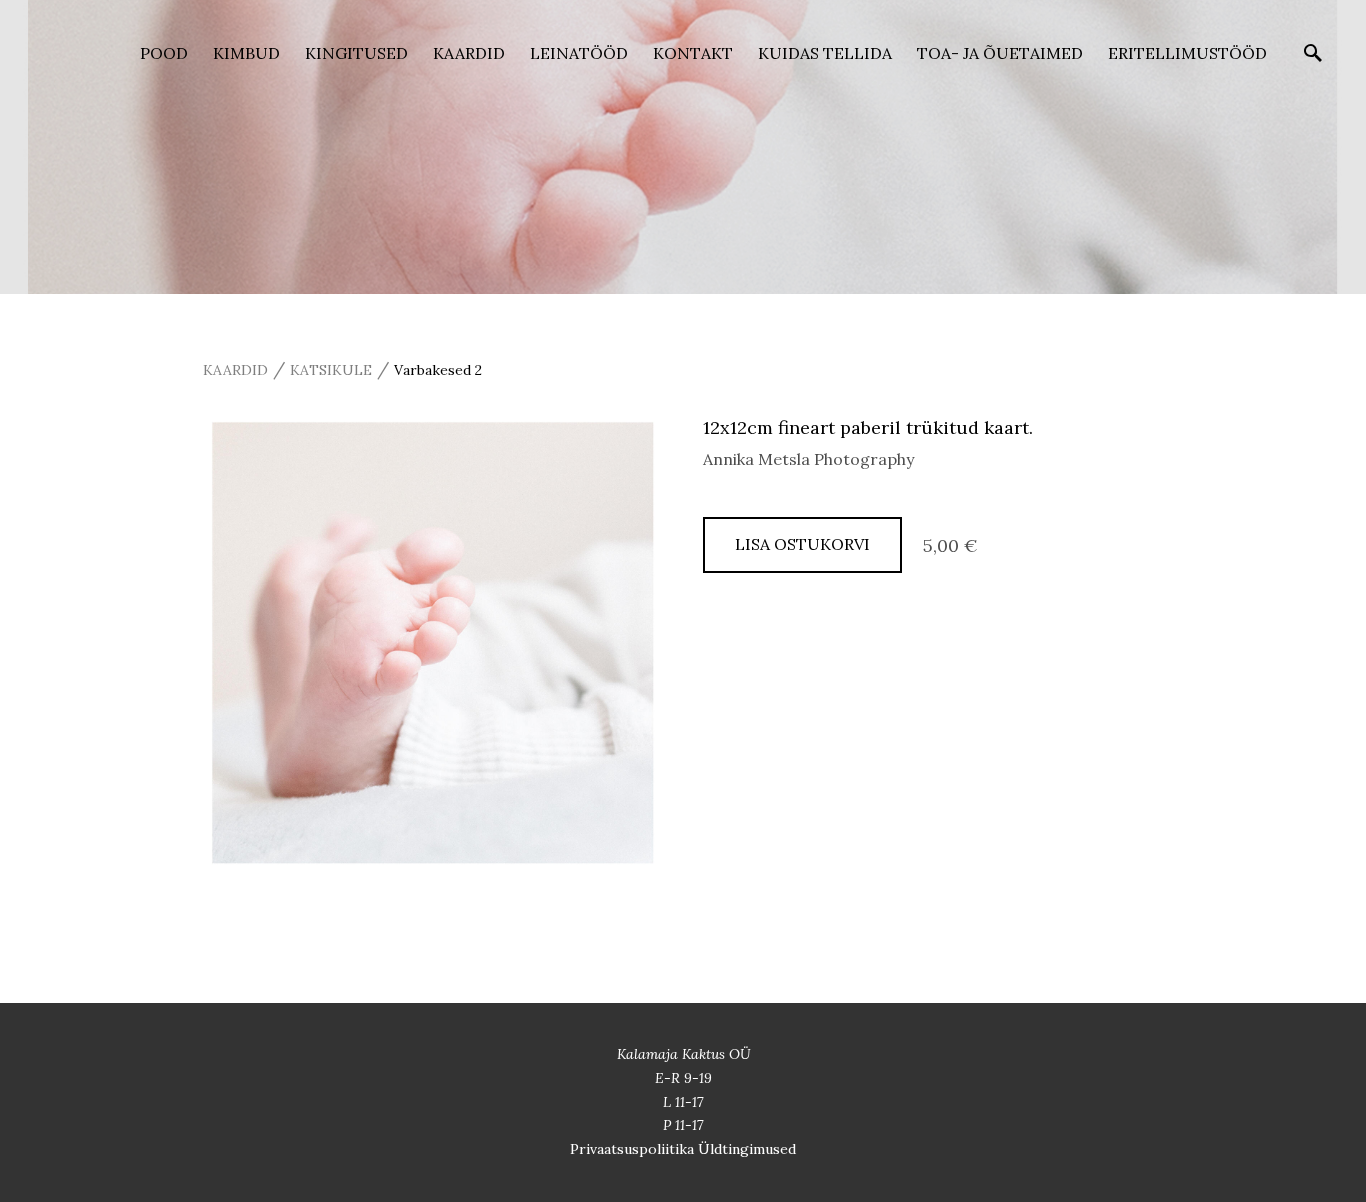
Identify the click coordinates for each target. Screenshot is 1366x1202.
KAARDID (469, 53)
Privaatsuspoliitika (634, 1149)
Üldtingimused (747, 1149)
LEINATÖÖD (579, 53)
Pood (164, 53)
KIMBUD (246, 53)
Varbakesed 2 (438, 370)
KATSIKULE (331, 370)
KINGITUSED (356, 53)
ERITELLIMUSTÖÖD (1187, 53)
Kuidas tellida (825, 53)
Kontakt (693, 53)
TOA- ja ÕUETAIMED (1000, 53)
